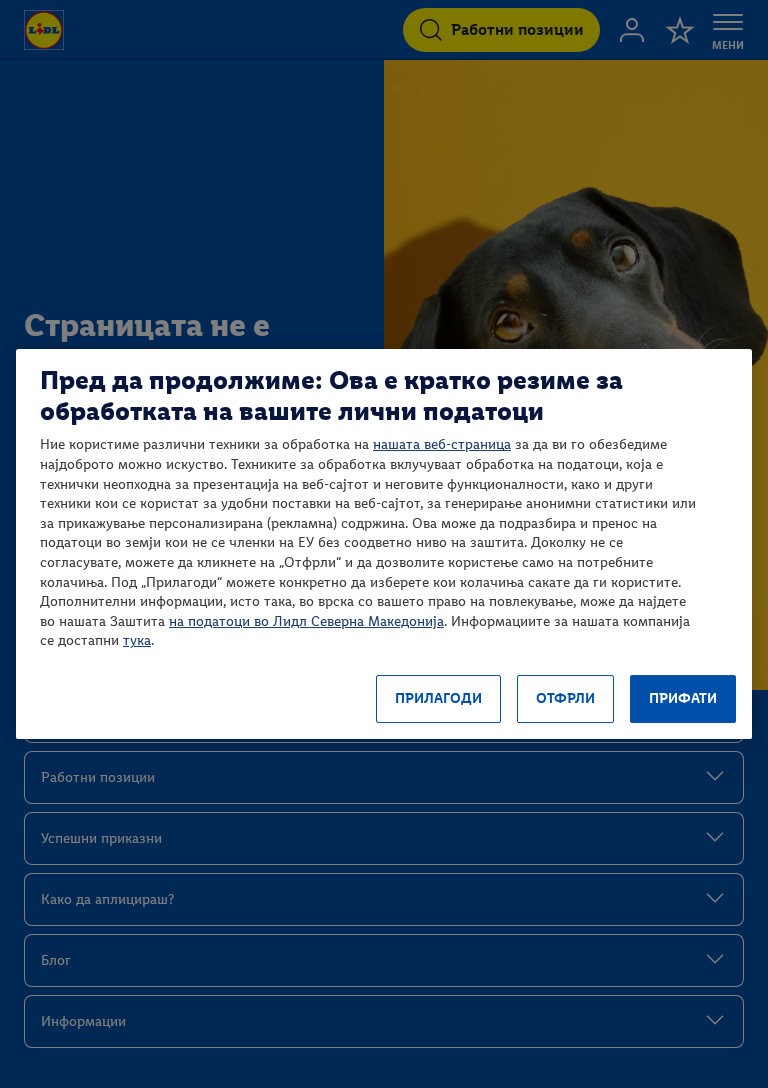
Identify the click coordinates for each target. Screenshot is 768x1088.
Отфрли (565, 698)
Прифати (683, 698)
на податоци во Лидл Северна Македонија (306, 621)
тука (137, 640)
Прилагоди (438, 698)
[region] (384, 544)
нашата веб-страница (442, 444)
